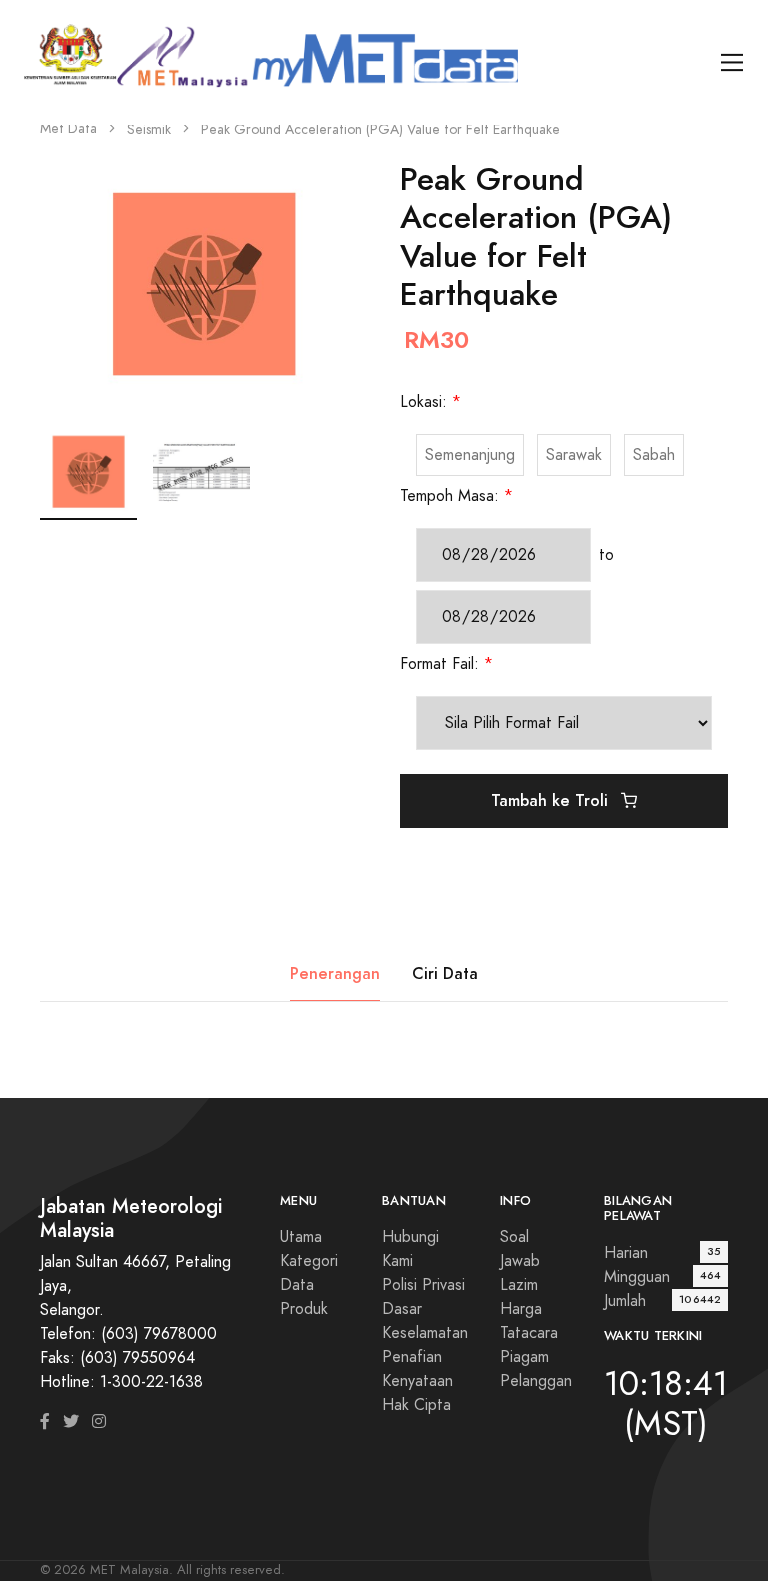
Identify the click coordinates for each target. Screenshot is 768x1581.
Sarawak (574, 455)
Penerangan (335, 973)
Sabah (654, 455)
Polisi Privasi (423, 1285)
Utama (301, 1237)
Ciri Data (445, 973)
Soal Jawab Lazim (520, 1261)
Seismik (149, 129)
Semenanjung (470, 455)
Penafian (412, 1357)
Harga (521, 1309)
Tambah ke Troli (552, 800)
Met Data (68, 128)
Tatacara (529, 1333)
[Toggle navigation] (732, 62)
